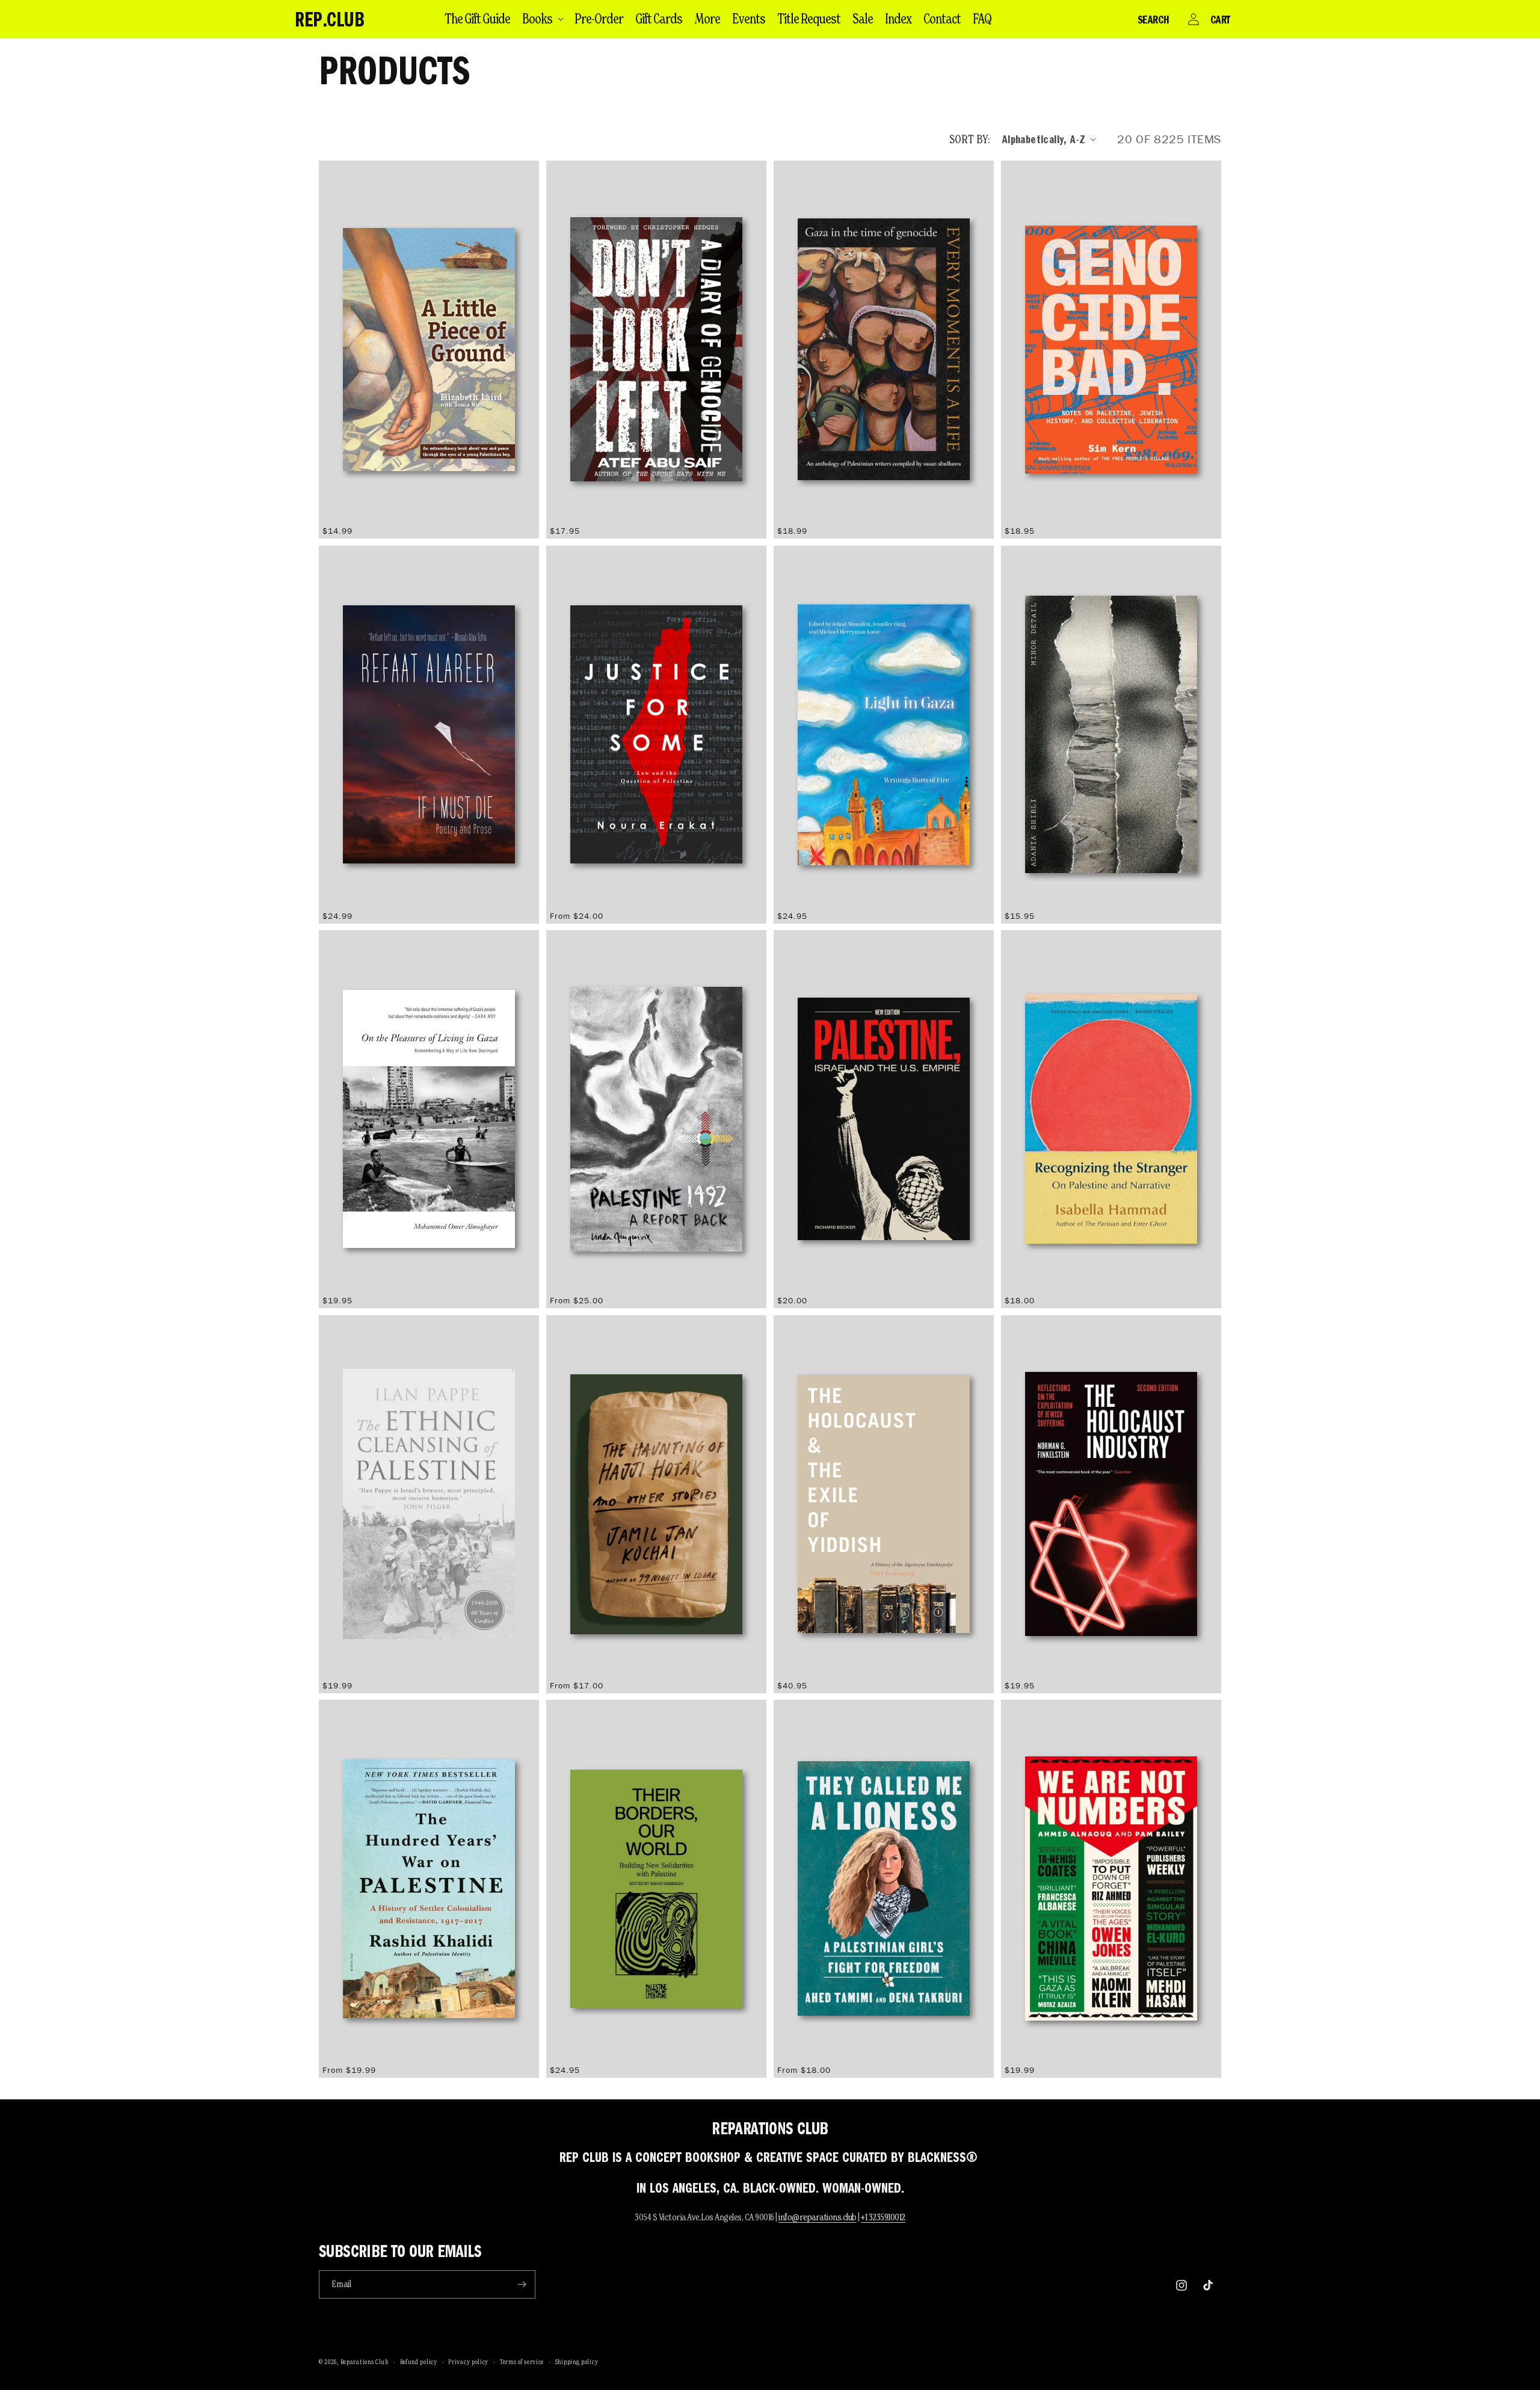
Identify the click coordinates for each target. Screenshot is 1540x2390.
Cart (1220, 19)
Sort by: (970, 139)
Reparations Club (365, 2362)
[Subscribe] (522, 2284)
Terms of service (522, 2362)
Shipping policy (577, 2362)
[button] (542, 19)
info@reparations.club (818, 2217)
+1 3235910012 (883, 2217)
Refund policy (419, 2362)
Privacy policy (468, 2362)
